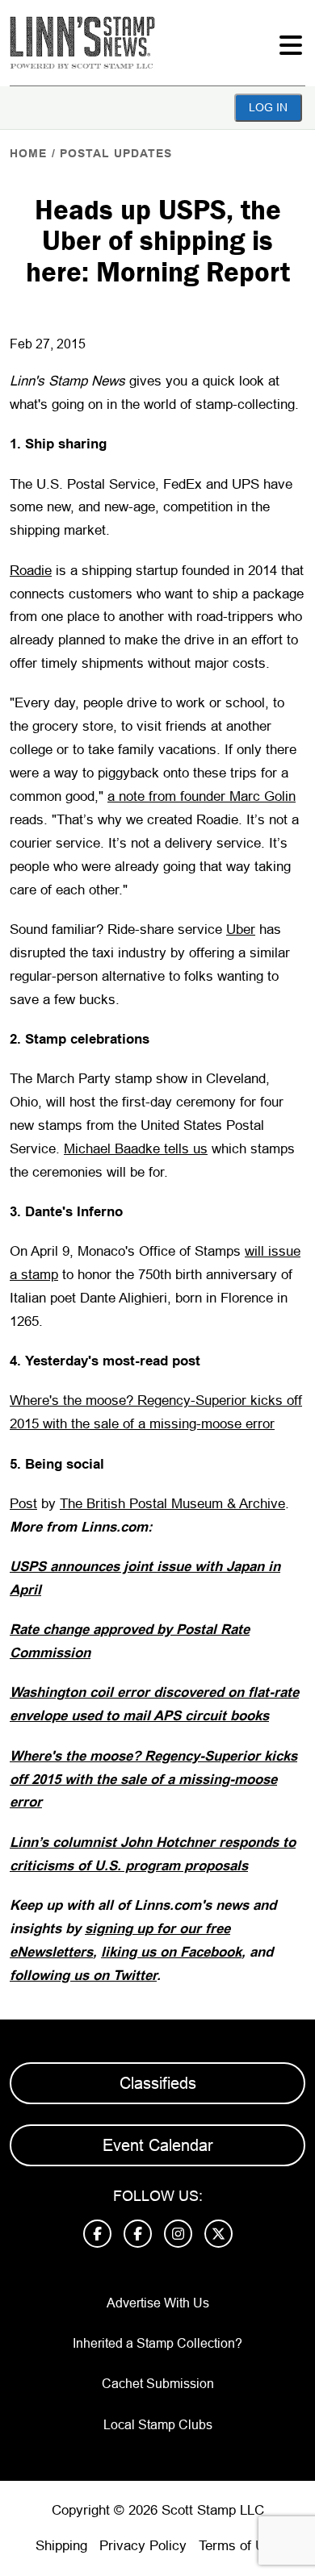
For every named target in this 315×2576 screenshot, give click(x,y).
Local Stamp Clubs (158, 2425)
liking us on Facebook (171, 1952)
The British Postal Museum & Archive (172, 1504)
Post (23, 1504)
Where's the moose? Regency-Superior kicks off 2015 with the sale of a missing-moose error (153, 1780)
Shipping (61, 2546)
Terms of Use (239, 2546)
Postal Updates (116, 153)
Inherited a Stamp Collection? (157, 2343)
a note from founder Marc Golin (202, 796)
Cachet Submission (158, 2384)
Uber (241, 930)
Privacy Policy (143, 2546)
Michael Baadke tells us (136, 1149)
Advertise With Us (158, 2303)
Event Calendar (158, 2145)
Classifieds (158, 2083)
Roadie (31, 571)
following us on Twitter (83, 1976)
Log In (268, 107)
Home (28, 153)
